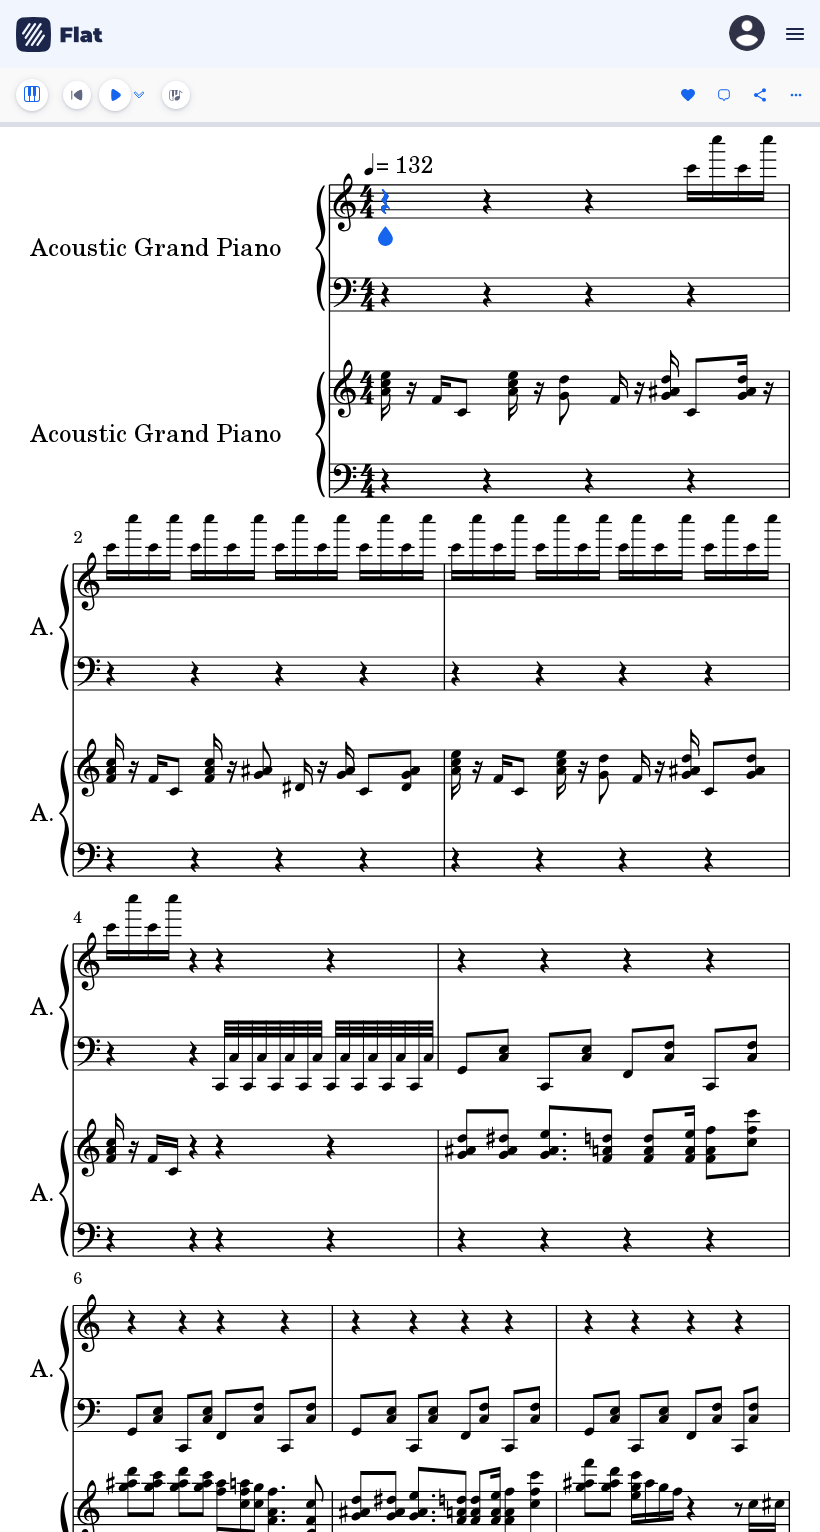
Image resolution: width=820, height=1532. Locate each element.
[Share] (760, 95)
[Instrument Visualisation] (176, 95)
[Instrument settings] (32, 95)
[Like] (688, 95)
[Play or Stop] (115, 95)
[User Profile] (747, 34)
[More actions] (796, 95)
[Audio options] (139, 95)
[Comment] (724, 95)
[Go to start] (77, 95)
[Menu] (792, 34)
